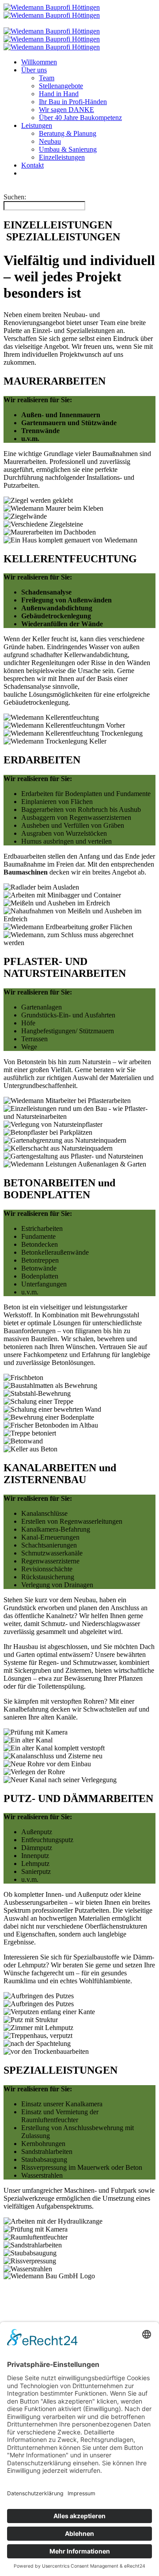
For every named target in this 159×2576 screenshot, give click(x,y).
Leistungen (37, 125)
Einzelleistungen (62, 157)
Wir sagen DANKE (66, 110)
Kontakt (32, 165)
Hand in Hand (59, 94)
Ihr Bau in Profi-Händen (73, 102)
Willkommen (39, 62)
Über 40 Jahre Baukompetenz (80, 118)
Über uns (34, 70)
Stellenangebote (61, 86)
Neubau (50, 141)
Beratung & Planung (68, 133)
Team (47, 78)
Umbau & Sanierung (68, 149)
